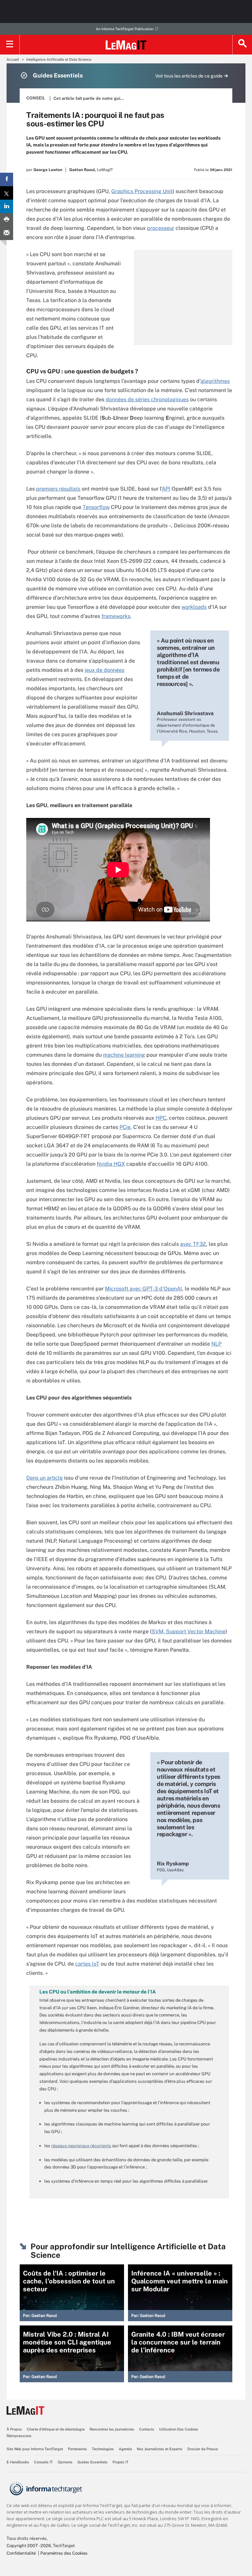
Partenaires (77, 2449)
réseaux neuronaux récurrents (81, 2146)
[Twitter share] (7, 193)
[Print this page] (7, 220)
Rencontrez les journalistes (112, 2429)
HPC (161, 1118)
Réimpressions (19, 2436)
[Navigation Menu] (10, 45)
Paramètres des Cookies (64, 2553)
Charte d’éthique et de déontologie (56, 2429)
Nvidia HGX (111, 1164)
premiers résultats (58, 489)
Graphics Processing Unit (142, 191)
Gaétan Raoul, (83, 170)
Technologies (103, 2449)
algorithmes (215, 381)
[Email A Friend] (7, 233)
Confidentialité (21, 2553)
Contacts (147, 2429)
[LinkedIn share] (7, 206)
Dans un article (44, 1478)
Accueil (13, 59)
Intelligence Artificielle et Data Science (59, 59)
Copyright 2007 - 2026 (29, 2546)
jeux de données (105, 670)
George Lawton (48, 170)
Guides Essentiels (93, 2462)
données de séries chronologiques (147, 399)
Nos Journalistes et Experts (160, 2449)
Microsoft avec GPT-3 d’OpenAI (144, 1289)
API (166, 489)
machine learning (124, 1055)
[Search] (242, 45)
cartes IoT (87, 1964)
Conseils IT (43, 2462)
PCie (125, 1127)
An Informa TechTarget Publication (125, 29)
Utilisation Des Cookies (179, 2429)
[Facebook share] (7, 179)
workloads (194, 607)
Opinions (65, 2462)
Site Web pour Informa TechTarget (35, 2449)
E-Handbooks (18, 2462)
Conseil (36, 98)
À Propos (14, 2429)
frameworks (116, 616)
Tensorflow (96, 507)
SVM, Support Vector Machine (189, 1631)
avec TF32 (193, 1244)
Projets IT (121, 2462)
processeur (161, 228)
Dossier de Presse (203, 2449)
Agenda (125, 2449)
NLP (216, 1344)
